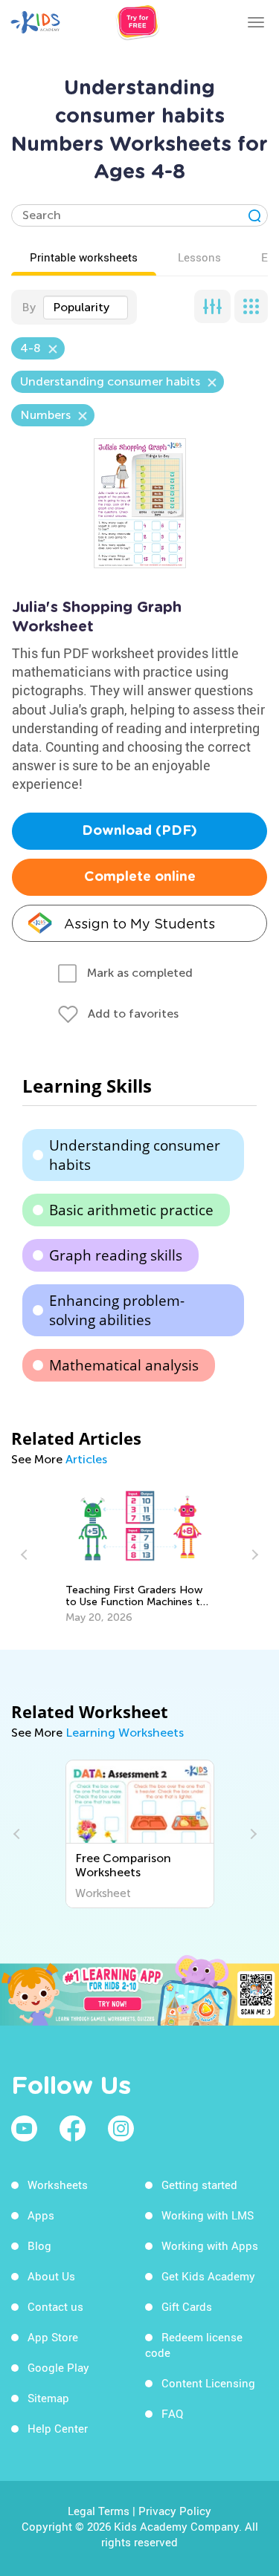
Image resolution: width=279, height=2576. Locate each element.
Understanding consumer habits (135, 1155)
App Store (53, 2337)
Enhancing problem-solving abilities (117, 1310)
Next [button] (253, 1555)
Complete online (140, 877)
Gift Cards (187, 2306)
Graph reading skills (116, 1255)
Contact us (55, 2306)
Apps (41, 2215)
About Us (51, 2276)
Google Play (58, 2367)
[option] (140, 1555)
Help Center (58, 2428)
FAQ (172, 2413)
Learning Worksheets (125, 1733)
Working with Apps (210, 2245)
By (29, 307)
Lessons (199, 257)
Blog (39, 2245)
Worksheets (58, 2185)
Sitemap (48, 2398)
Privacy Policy (175, 2511)
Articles (86, 1459)
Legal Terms (99, 2511)
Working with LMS (208, 2215)
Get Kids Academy (208, 2276)
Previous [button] (26, 1555)
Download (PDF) (139, 831)
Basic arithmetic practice (131, 1210)
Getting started (199, 2185)
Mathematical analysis (124, 1365)
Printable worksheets (84, 257)
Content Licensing (208, 2383)
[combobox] (86, 308)
